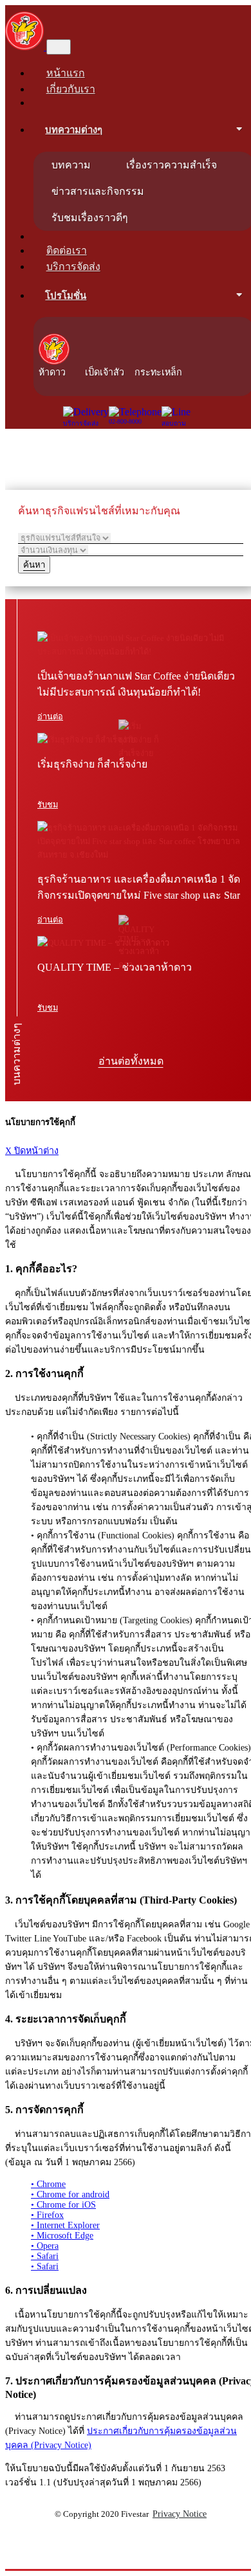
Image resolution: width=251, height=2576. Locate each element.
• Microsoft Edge (62, 2236)
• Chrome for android (70, 2194)
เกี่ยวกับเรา (71, 89)
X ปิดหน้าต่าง (32, 1151)
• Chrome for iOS (63, 2205)
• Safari (45, 2256)
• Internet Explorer (65, 2225)
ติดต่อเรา (67, 250)
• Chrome (48, 2184)
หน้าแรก (66, 73)
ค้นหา (34, 565)
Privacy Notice (180, 2514)
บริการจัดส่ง (73, 266)
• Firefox (47, 2215)
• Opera (45, 2246)
